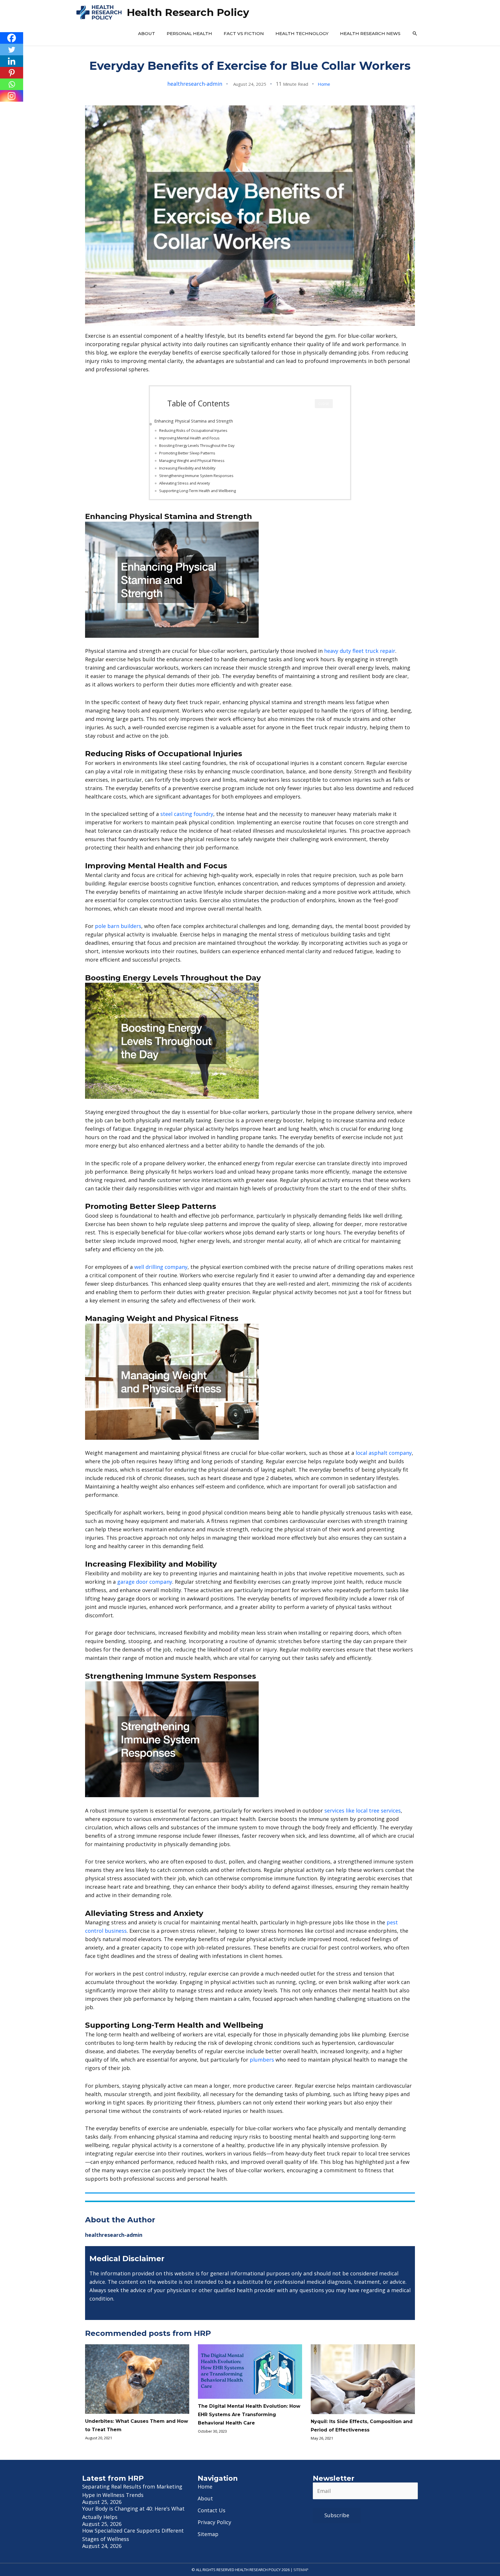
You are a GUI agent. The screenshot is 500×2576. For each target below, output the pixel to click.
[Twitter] (12, 50)
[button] (415, 34)
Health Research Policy (188, 12)
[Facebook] (12, 38)
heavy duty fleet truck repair (360, 651)
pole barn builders (118, 926)
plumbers (262, 2060)
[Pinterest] (12, 73)
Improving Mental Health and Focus (189, 438)
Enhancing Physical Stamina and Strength (194, 421)
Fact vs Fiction (244, 33)
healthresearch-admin (195, 84)
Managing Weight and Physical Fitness (192, 461)
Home (324, 84)
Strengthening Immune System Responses (196, 476)
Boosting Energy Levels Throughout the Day (197, 445)
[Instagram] (12, 96)
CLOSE (324, 404)
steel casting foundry (187, 814)
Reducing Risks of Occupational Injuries (193, 430)
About (147, 33)
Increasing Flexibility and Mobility (187, 468)
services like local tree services (363, 1810)
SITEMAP (301, 2570)
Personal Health (189, 33)
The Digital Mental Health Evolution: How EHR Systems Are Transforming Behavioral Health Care (249, 2415)
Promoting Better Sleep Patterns (187, 453)
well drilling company (161, 1267)
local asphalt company (384, 1453)
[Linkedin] (12, 61)
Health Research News (370, 33)
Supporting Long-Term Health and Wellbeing (197, 491)
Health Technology (302, 33)
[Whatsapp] (12, 84)
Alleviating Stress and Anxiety (184, 483)
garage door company (145, 1582)
